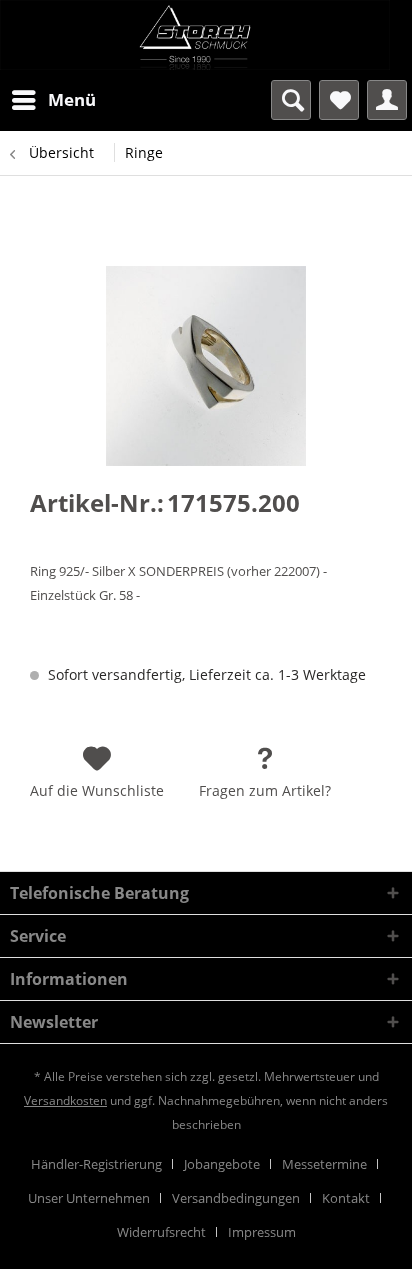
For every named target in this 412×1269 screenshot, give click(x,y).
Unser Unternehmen (89, 1198)
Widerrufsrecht (161, 1232)
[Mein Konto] (387, 100)
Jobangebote (222, 1164)
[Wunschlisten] (339, 100)
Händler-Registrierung (96, 1164)
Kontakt (346, 1198)
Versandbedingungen (236, 1198)
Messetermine (324, 1164)
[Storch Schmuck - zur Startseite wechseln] (206, 35)
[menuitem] (53, 100)
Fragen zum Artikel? (265, 790)
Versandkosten (65, 1100)
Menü (72, 99)
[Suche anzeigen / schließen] (291, 100)
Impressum (262, 1232)
